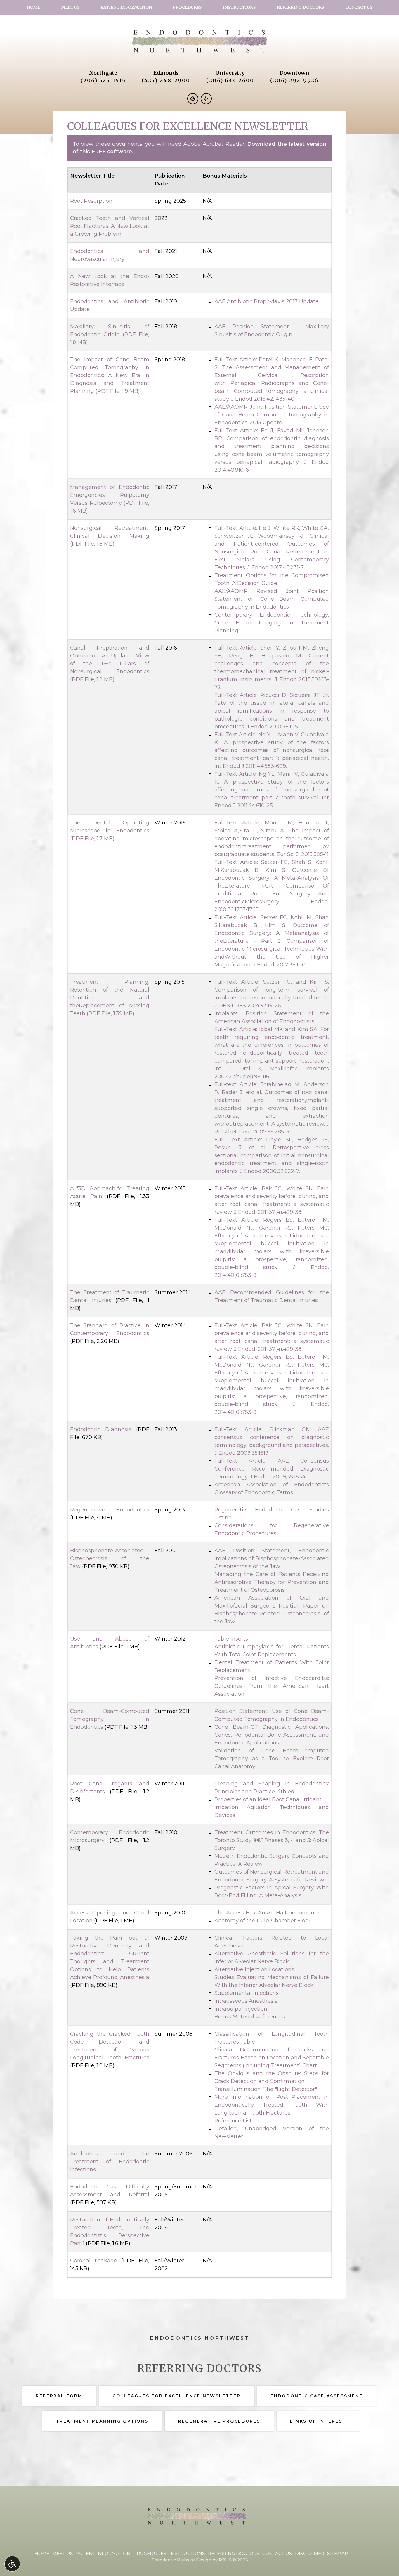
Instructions (239, 7)
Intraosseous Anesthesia (246, 2001)
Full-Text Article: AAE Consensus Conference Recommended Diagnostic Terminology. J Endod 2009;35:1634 (272, 1469)
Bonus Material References (250, 2017)
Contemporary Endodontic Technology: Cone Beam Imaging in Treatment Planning (272, 623)
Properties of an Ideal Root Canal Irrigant (268, 1799)
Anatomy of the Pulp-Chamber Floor (262, 1921)
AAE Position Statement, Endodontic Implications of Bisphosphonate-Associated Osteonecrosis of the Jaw (272, 1558)
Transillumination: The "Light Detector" (266, 2089)
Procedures (187, 7)
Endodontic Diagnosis (101, 1429)
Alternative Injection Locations (254, 1969)
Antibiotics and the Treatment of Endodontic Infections (110, 2162)
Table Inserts (231, 1639)
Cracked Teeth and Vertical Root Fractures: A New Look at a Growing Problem (110, 226)
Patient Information (126, 7)
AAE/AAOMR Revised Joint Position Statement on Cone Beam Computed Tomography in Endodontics (272, 599)
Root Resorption (91, 201)
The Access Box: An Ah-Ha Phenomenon (268, 1913)
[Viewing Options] (12, 2564)
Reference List (233, 2121)
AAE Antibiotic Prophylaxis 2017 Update (267, 301)
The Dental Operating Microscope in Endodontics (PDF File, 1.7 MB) (110, 831)
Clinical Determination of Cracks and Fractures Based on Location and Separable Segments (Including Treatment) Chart (272, 2058)
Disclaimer (310, 2553)
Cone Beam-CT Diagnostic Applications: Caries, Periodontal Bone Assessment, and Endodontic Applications (272, 1735)
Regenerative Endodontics (110, 1510)
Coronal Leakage (94, 2261)
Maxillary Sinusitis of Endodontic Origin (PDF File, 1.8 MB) (110, 334)
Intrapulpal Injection (241, 2009)
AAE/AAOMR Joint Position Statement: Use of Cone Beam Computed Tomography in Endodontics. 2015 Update (272, 415)
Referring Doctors (301, 7)
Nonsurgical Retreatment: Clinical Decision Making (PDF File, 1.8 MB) (110, 536)
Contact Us (359, 7)
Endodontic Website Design (181, 2560)
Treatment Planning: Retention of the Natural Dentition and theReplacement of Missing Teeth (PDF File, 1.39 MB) (110, 998)
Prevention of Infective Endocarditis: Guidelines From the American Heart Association (272, 1686)
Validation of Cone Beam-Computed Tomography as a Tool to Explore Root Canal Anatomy (272, 1759)
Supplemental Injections (247, 1993)
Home (33, 7)
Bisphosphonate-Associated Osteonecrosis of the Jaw (110, 1558)
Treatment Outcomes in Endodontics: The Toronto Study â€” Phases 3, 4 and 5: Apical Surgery (272, 1840)
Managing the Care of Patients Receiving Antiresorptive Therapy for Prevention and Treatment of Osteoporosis (272, 1582)
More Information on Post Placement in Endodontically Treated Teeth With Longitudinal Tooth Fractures (272, 2105)
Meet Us (70, 7)
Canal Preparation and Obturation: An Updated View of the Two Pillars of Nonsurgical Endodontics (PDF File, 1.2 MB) (110, 664)
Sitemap (338, 2553)
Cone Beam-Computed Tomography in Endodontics (110, 1719)
